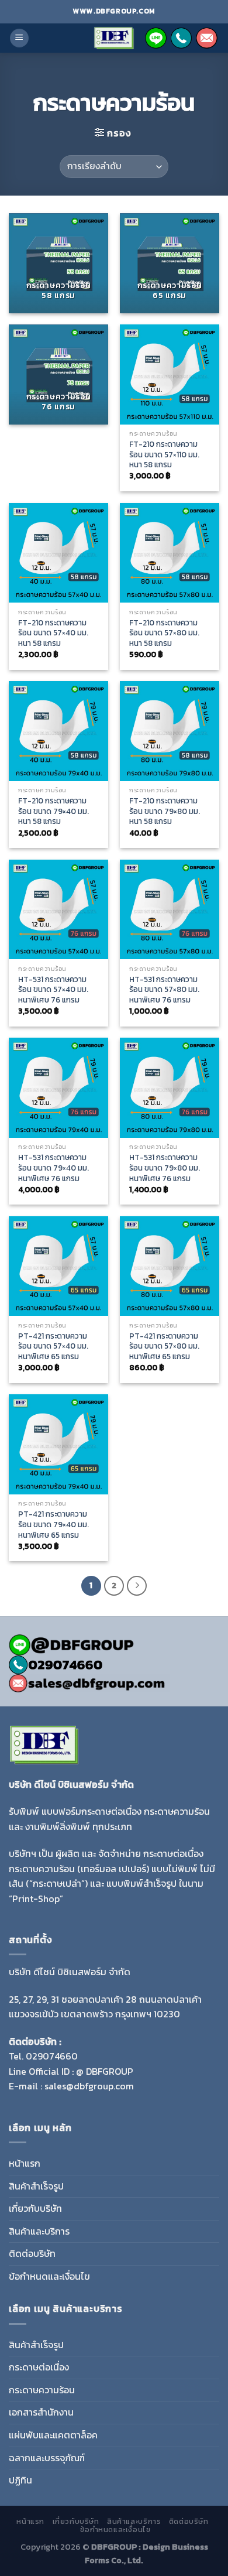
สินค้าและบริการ (39, 2231)
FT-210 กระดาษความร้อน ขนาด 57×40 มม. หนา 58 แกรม (53, 633)
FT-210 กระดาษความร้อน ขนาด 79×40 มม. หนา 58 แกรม (53, 811)
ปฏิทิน (20, 2480)
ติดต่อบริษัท (32, 2253)
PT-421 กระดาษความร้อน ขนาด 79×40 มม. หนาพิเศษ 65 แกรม (53, 1525)
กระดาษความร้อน (42, 2390)
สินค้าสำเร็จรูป (36, 2186)
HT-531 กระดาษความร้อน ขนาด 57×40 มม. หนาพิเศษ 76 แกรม (53, 990)
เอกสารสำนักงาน (41, 2412)
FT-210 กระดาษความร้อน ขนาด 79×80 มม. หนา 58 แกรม (165, 811)
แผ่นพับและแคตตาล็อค (53, 2435)
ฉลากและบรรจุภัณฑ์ (47, 2458)
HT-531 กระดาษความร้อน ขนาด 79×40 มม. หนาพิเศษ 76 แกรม (53, 1168)
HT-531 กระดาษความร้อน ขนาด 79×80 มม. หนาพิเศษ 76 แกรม (165, 1168)
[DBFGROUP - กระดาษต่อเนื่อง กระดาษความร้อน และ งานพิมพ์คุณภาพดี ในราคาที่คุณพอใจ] (114, 38)
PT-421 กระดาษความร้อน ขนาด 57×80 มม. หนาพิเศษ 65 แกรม (164, 1347)
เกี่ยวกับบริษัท (35, 2208)
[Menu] (19, 38)
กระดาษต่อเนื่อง (39, 2367)
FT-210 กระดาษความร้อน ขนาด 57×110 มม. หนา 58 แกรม (164, 455)
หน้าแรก (25, 2163)
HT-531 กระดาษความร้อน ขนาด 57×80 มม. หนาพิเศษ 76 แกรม (164, 990)
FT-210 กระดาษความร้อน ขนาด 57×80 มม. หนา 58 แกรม (164, 633)
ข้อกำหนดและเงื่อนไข (49, 2276)
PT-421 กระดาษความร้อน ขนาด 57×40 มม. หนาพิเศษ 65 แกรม (53, 1347)
